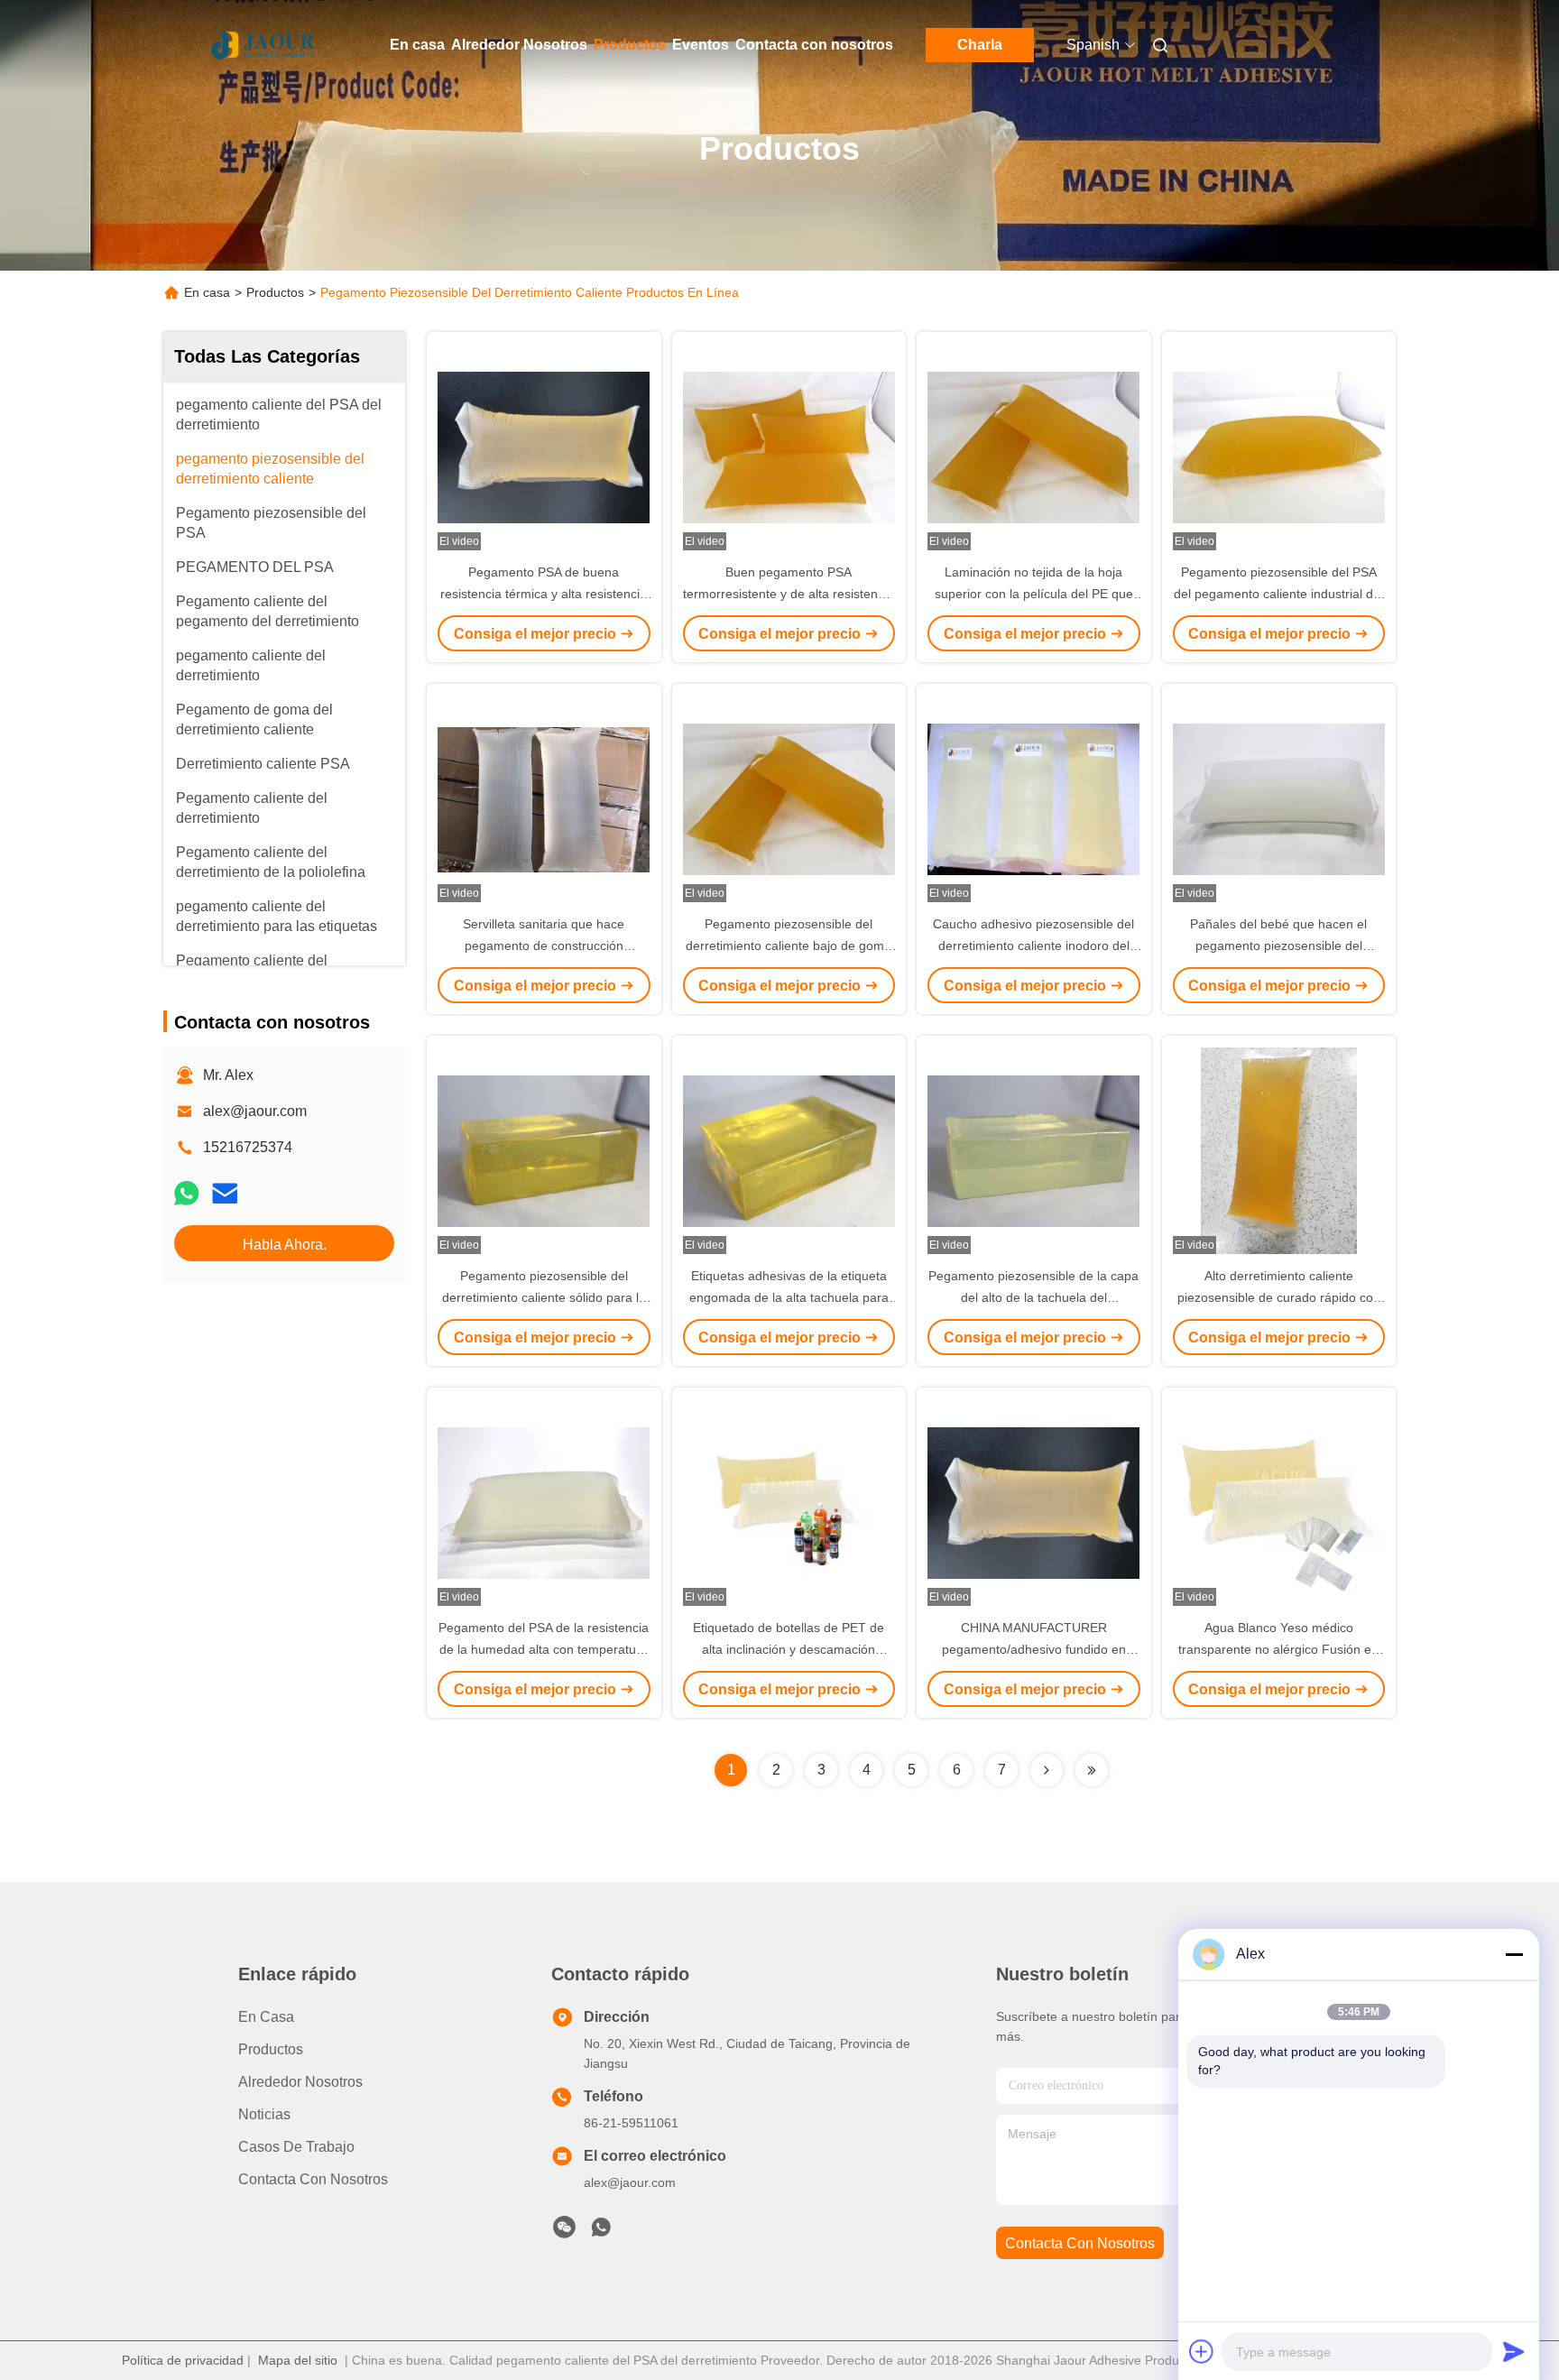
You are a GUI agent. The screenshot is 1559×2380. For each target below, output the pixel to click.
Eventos (701, 45)
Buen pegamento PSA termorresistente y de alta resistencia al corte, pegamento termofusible (789, 594)
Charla (980, 45)
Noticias (264, 2114)
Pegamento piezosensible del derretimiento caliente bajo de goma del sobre (789, 946)
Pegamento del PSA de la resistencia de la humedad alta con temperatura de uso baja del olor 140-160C (544, 1649)
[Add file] (1202, 2351)
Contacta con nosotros (814, 45)
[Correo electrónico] (225, 1193)
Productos (630, 45)
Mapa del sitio (298, 2360)
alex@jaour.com (255, 1111)
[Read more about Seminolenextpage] (1047, 1770)
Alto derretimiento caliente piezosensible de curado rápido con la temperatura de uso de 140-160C (1279, 1297)
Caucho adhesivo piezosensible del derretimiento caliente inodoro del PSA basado (1033, 946)
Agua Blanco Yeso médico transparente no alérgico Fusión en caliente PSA (1278, 1649)
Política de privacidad (183, 2360)
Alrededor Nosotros (519, 45)
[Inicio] (263, 45)
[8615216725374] (601, 2232)
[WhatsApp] (187, 1193)
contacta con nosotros (1080, 2243)
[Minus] (1514, 1954)
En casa (417, 45)
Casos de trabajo (296, 2147)
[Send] (1514, 2351)
